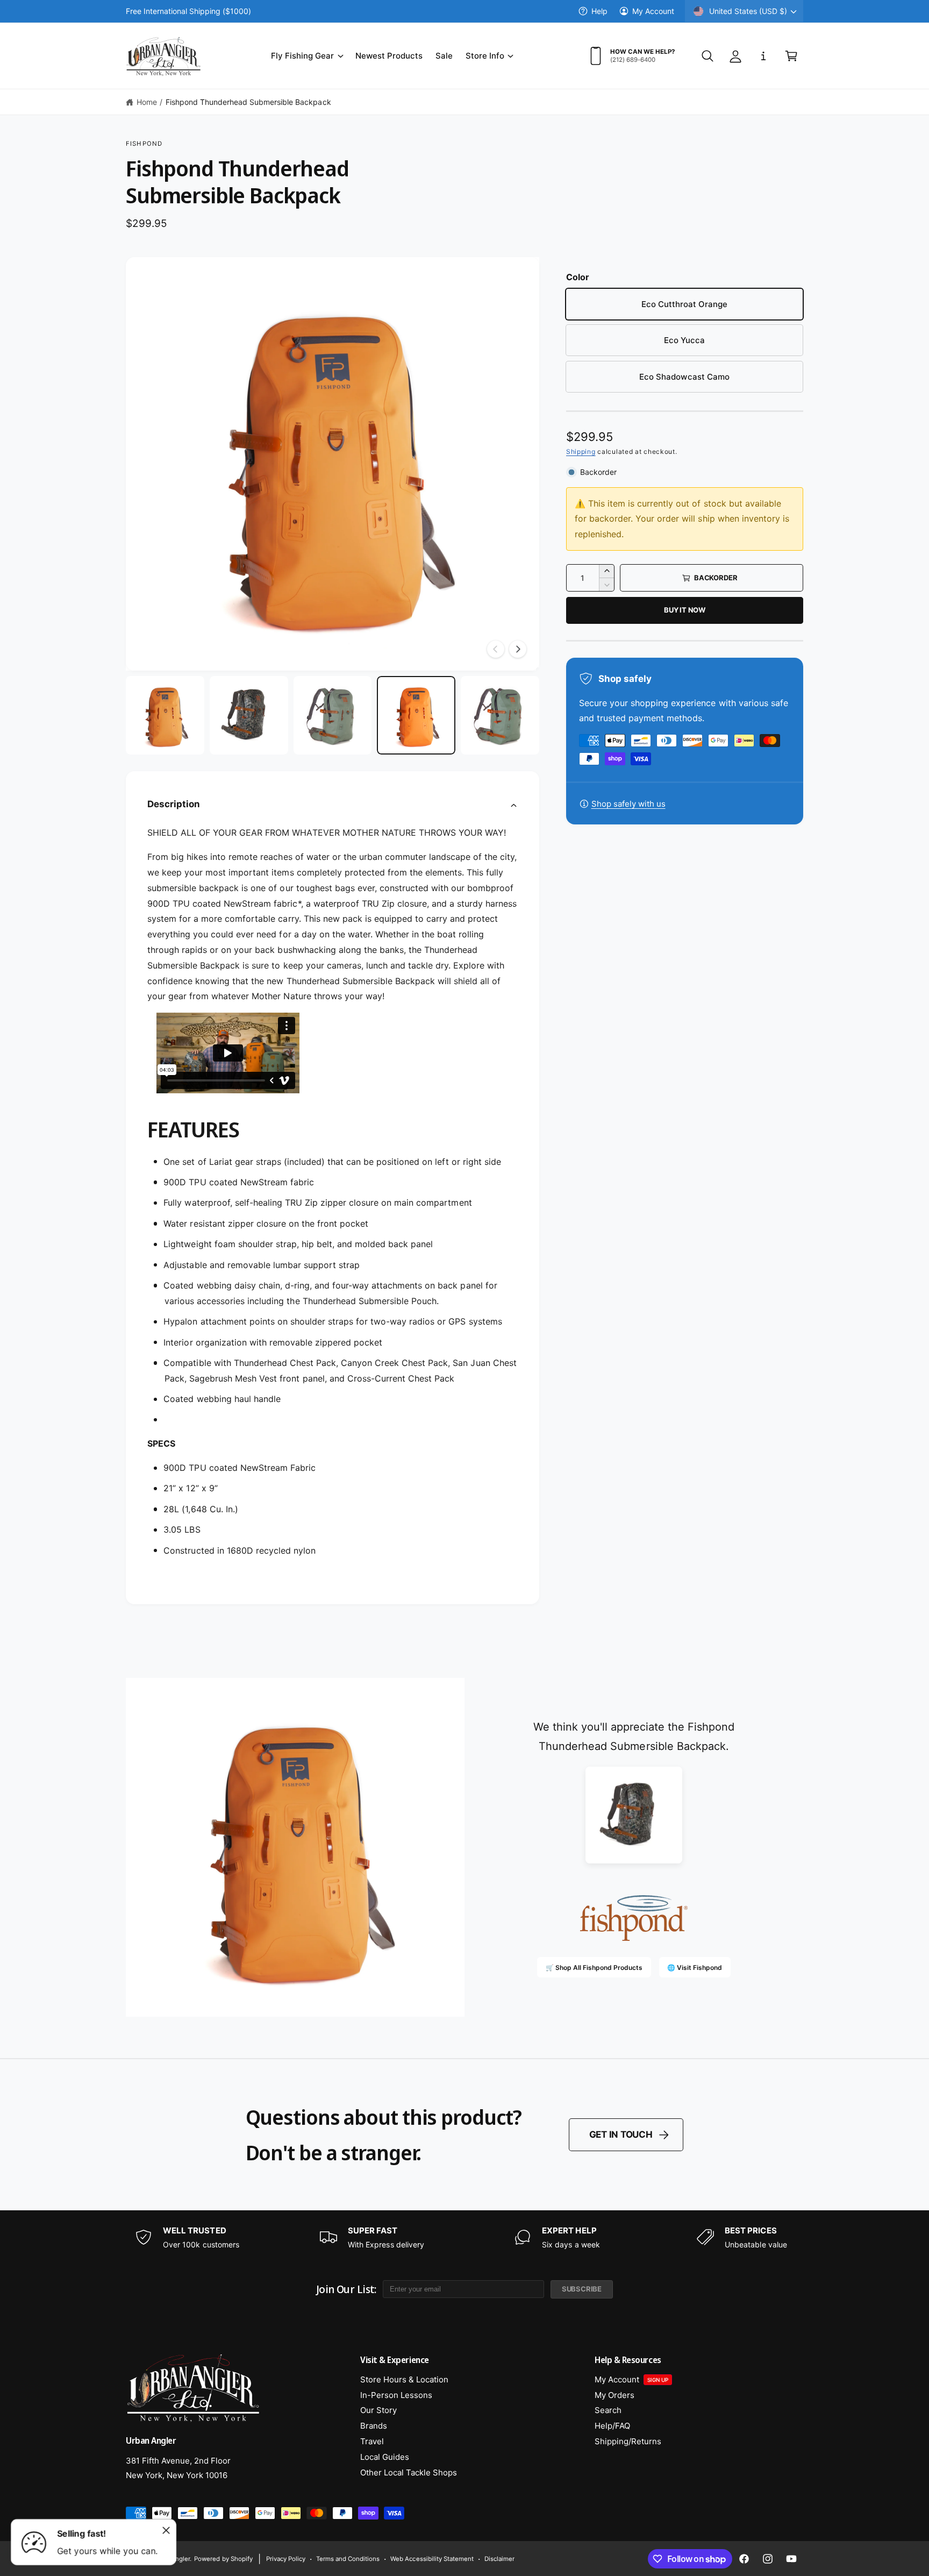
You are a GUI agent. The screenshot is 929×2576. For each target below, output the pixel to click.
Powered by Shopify (223, 2559)
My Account (653, 11)
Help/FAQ (612, 2426)
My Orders (614, 2395)
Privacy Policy (286, 2559)
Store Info (485, 56)
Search (608, 2410)
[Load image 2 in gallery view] (249, 715)
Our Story (378, 2410)
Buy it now (685, 610)
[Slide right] (518, 649)
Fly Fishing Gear (302, 56)
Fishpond (144, 144)
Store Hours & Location (404, 2379)
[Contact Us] (763, 56)
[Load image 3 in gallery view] (333, 715)
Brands (374, 2426)
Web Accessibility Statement (432, 2559)
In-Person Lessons (396, 2395)
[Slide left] (496, 649)
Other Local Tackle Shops (409, 2472)
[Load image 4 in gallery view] (416, 715)
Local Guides (385, 2457)
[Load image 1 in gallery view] (165, 715)
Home (147, 102)
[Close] (166, 2530)
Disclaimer (499, 2559)
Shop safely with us (628, 804)
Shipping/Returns (628, 2441)
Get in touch (621, 2134)
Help (599, 11)
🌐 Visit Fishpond (695, 1967)
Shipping (581, 451)
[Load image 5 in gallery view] (500, 715)
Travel (372, 2441)
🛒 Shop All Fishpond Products (594, 1967)
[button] (306, 56)
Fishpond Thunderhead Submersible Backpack (248, 102)
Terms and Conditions (348, 2559)
